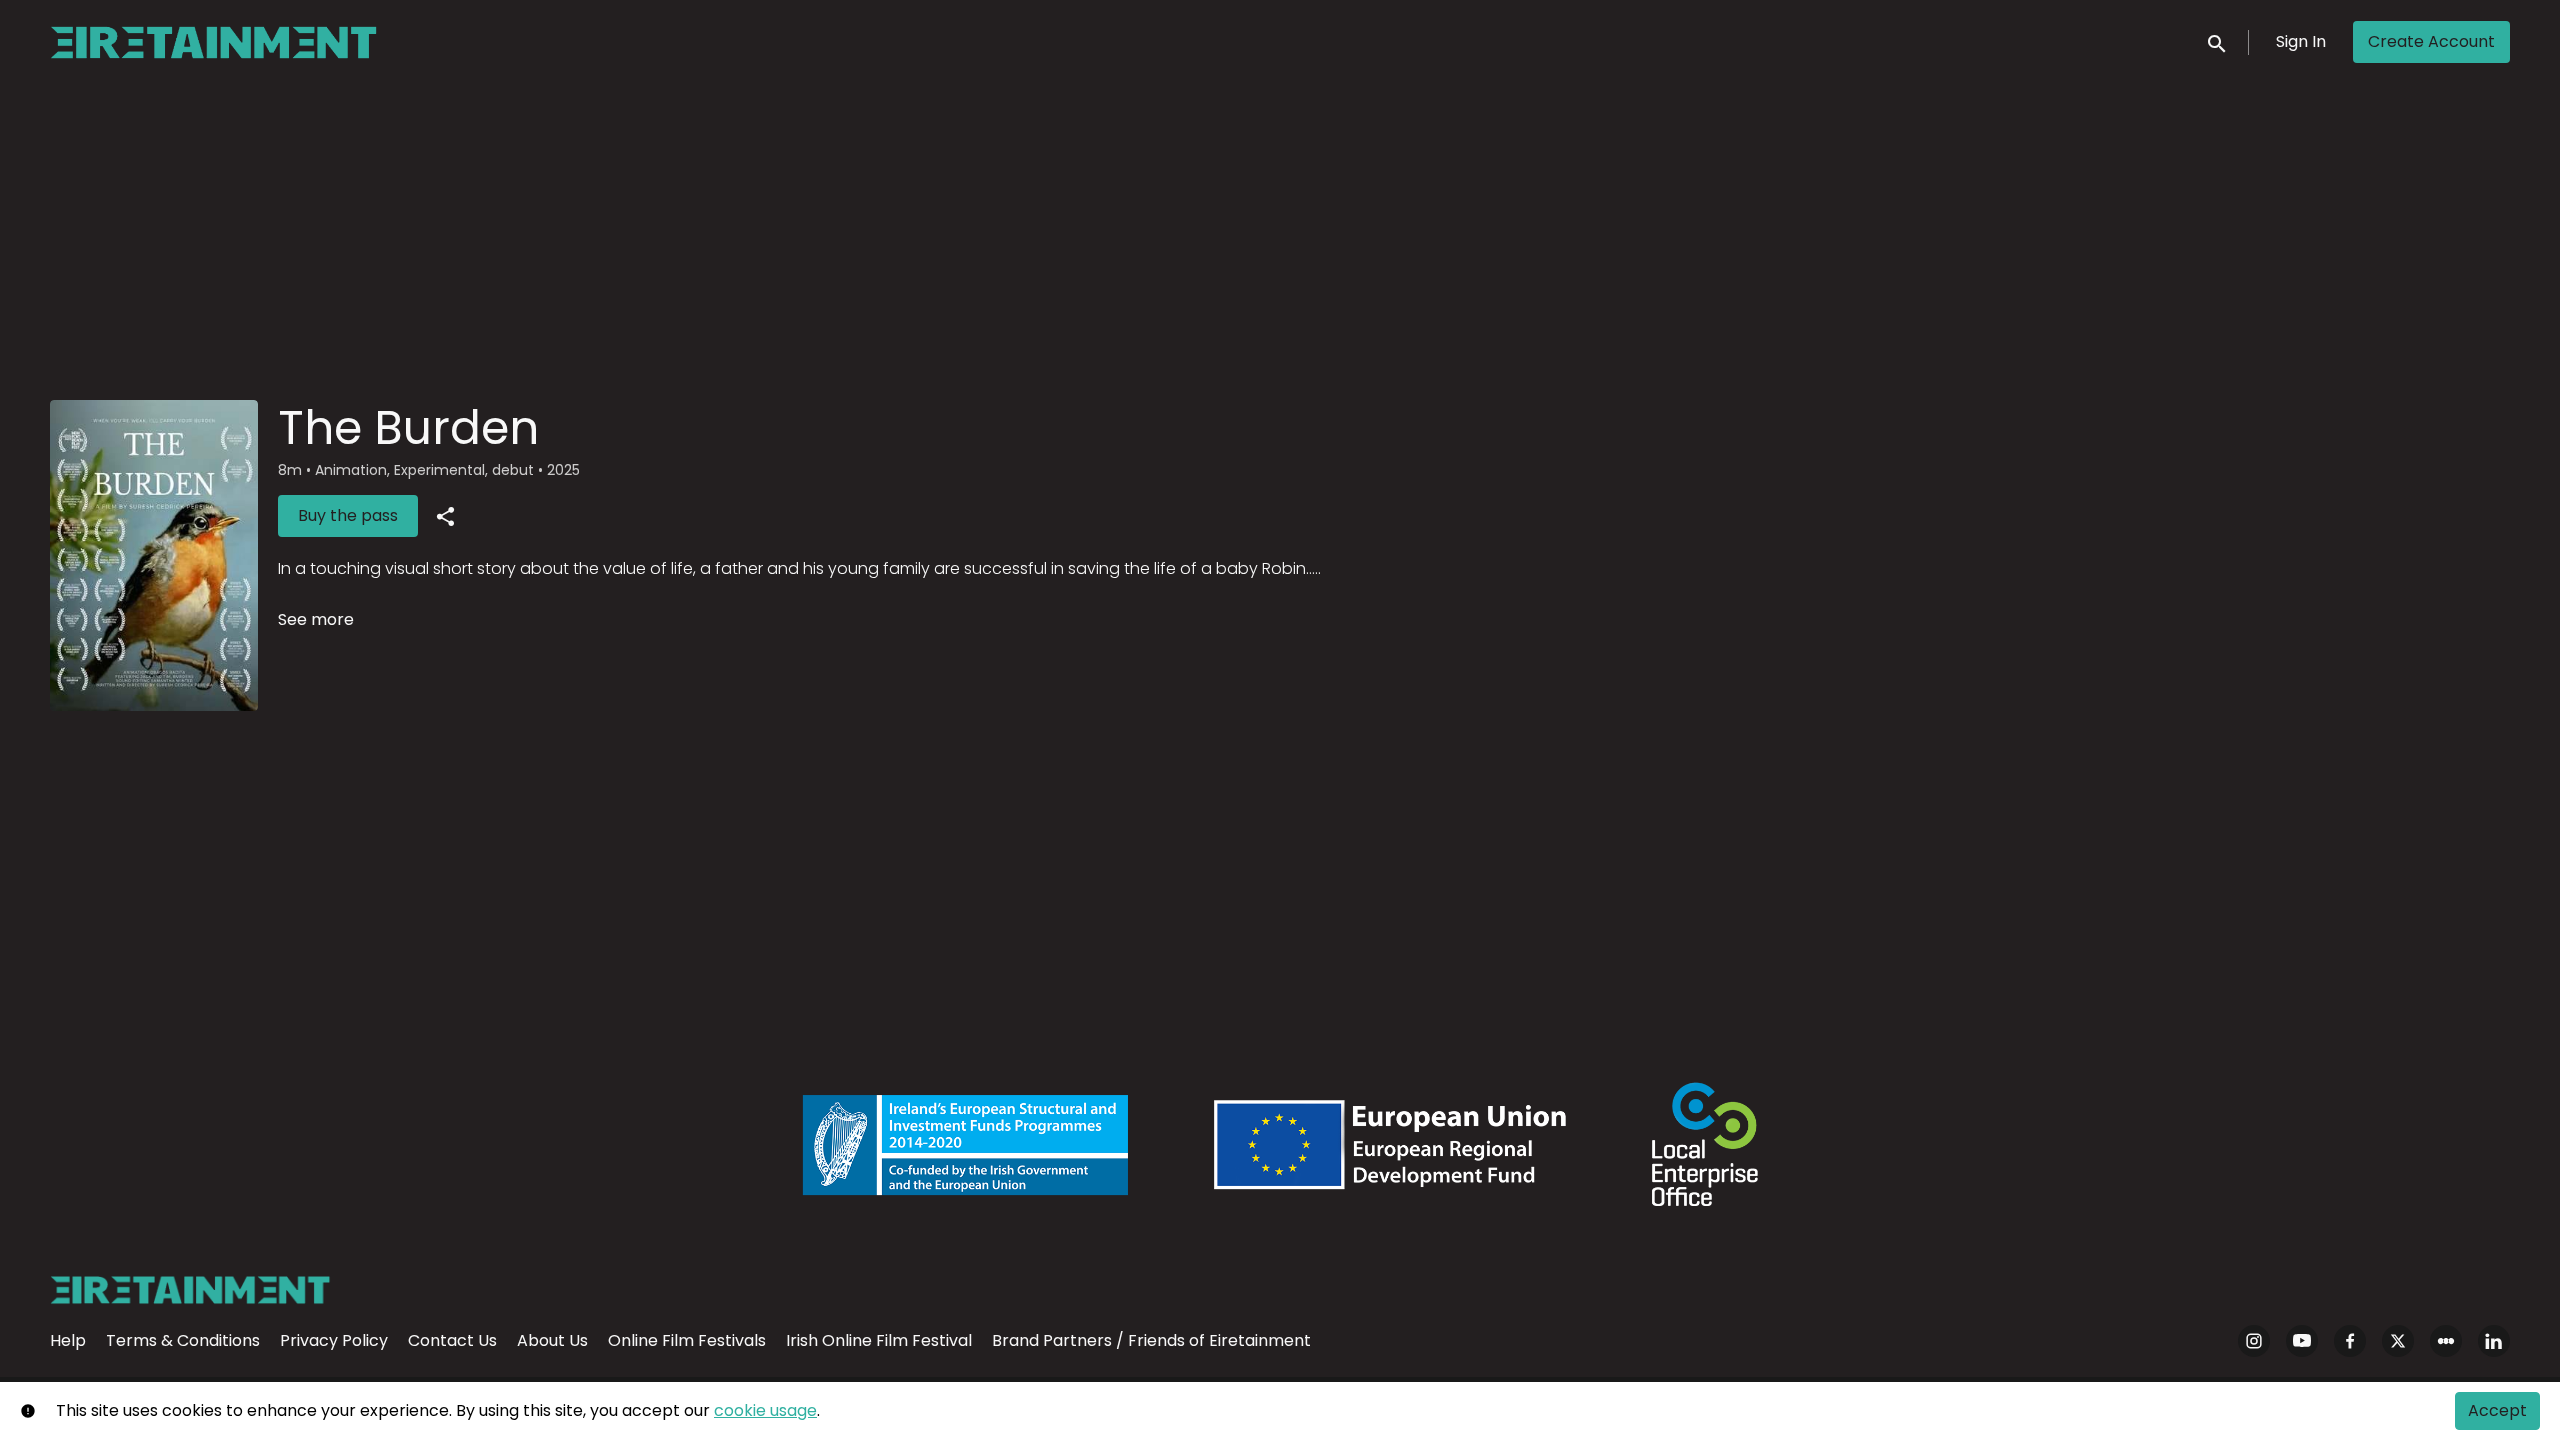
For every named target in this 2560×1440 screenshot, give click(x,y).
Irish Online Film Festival (879, 1340)
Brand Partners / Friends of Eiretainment (1151, 1340)
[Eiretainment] (190, 1290)
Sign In (2301, 41)
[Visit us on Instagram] (2254, 1341)
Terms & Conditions (183, 1340)
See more (316, 619)
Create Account (2431, 41)
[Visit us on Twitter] (2398, 1341)
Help (68, 1340)
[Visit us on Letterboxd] (2446, 1341)
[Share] (445, 516)
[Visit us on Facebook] (2350, 1341)
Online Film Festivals (687, 1340)
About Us (552, 1340)
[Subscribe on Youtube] (2302, 1341)
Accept (2497, 1410)
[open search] (2218, 41)
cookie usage (765, 1410)
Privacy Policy (334, 1340)
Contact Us (452, 1340)
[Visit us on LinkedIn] (2494, 1341)
